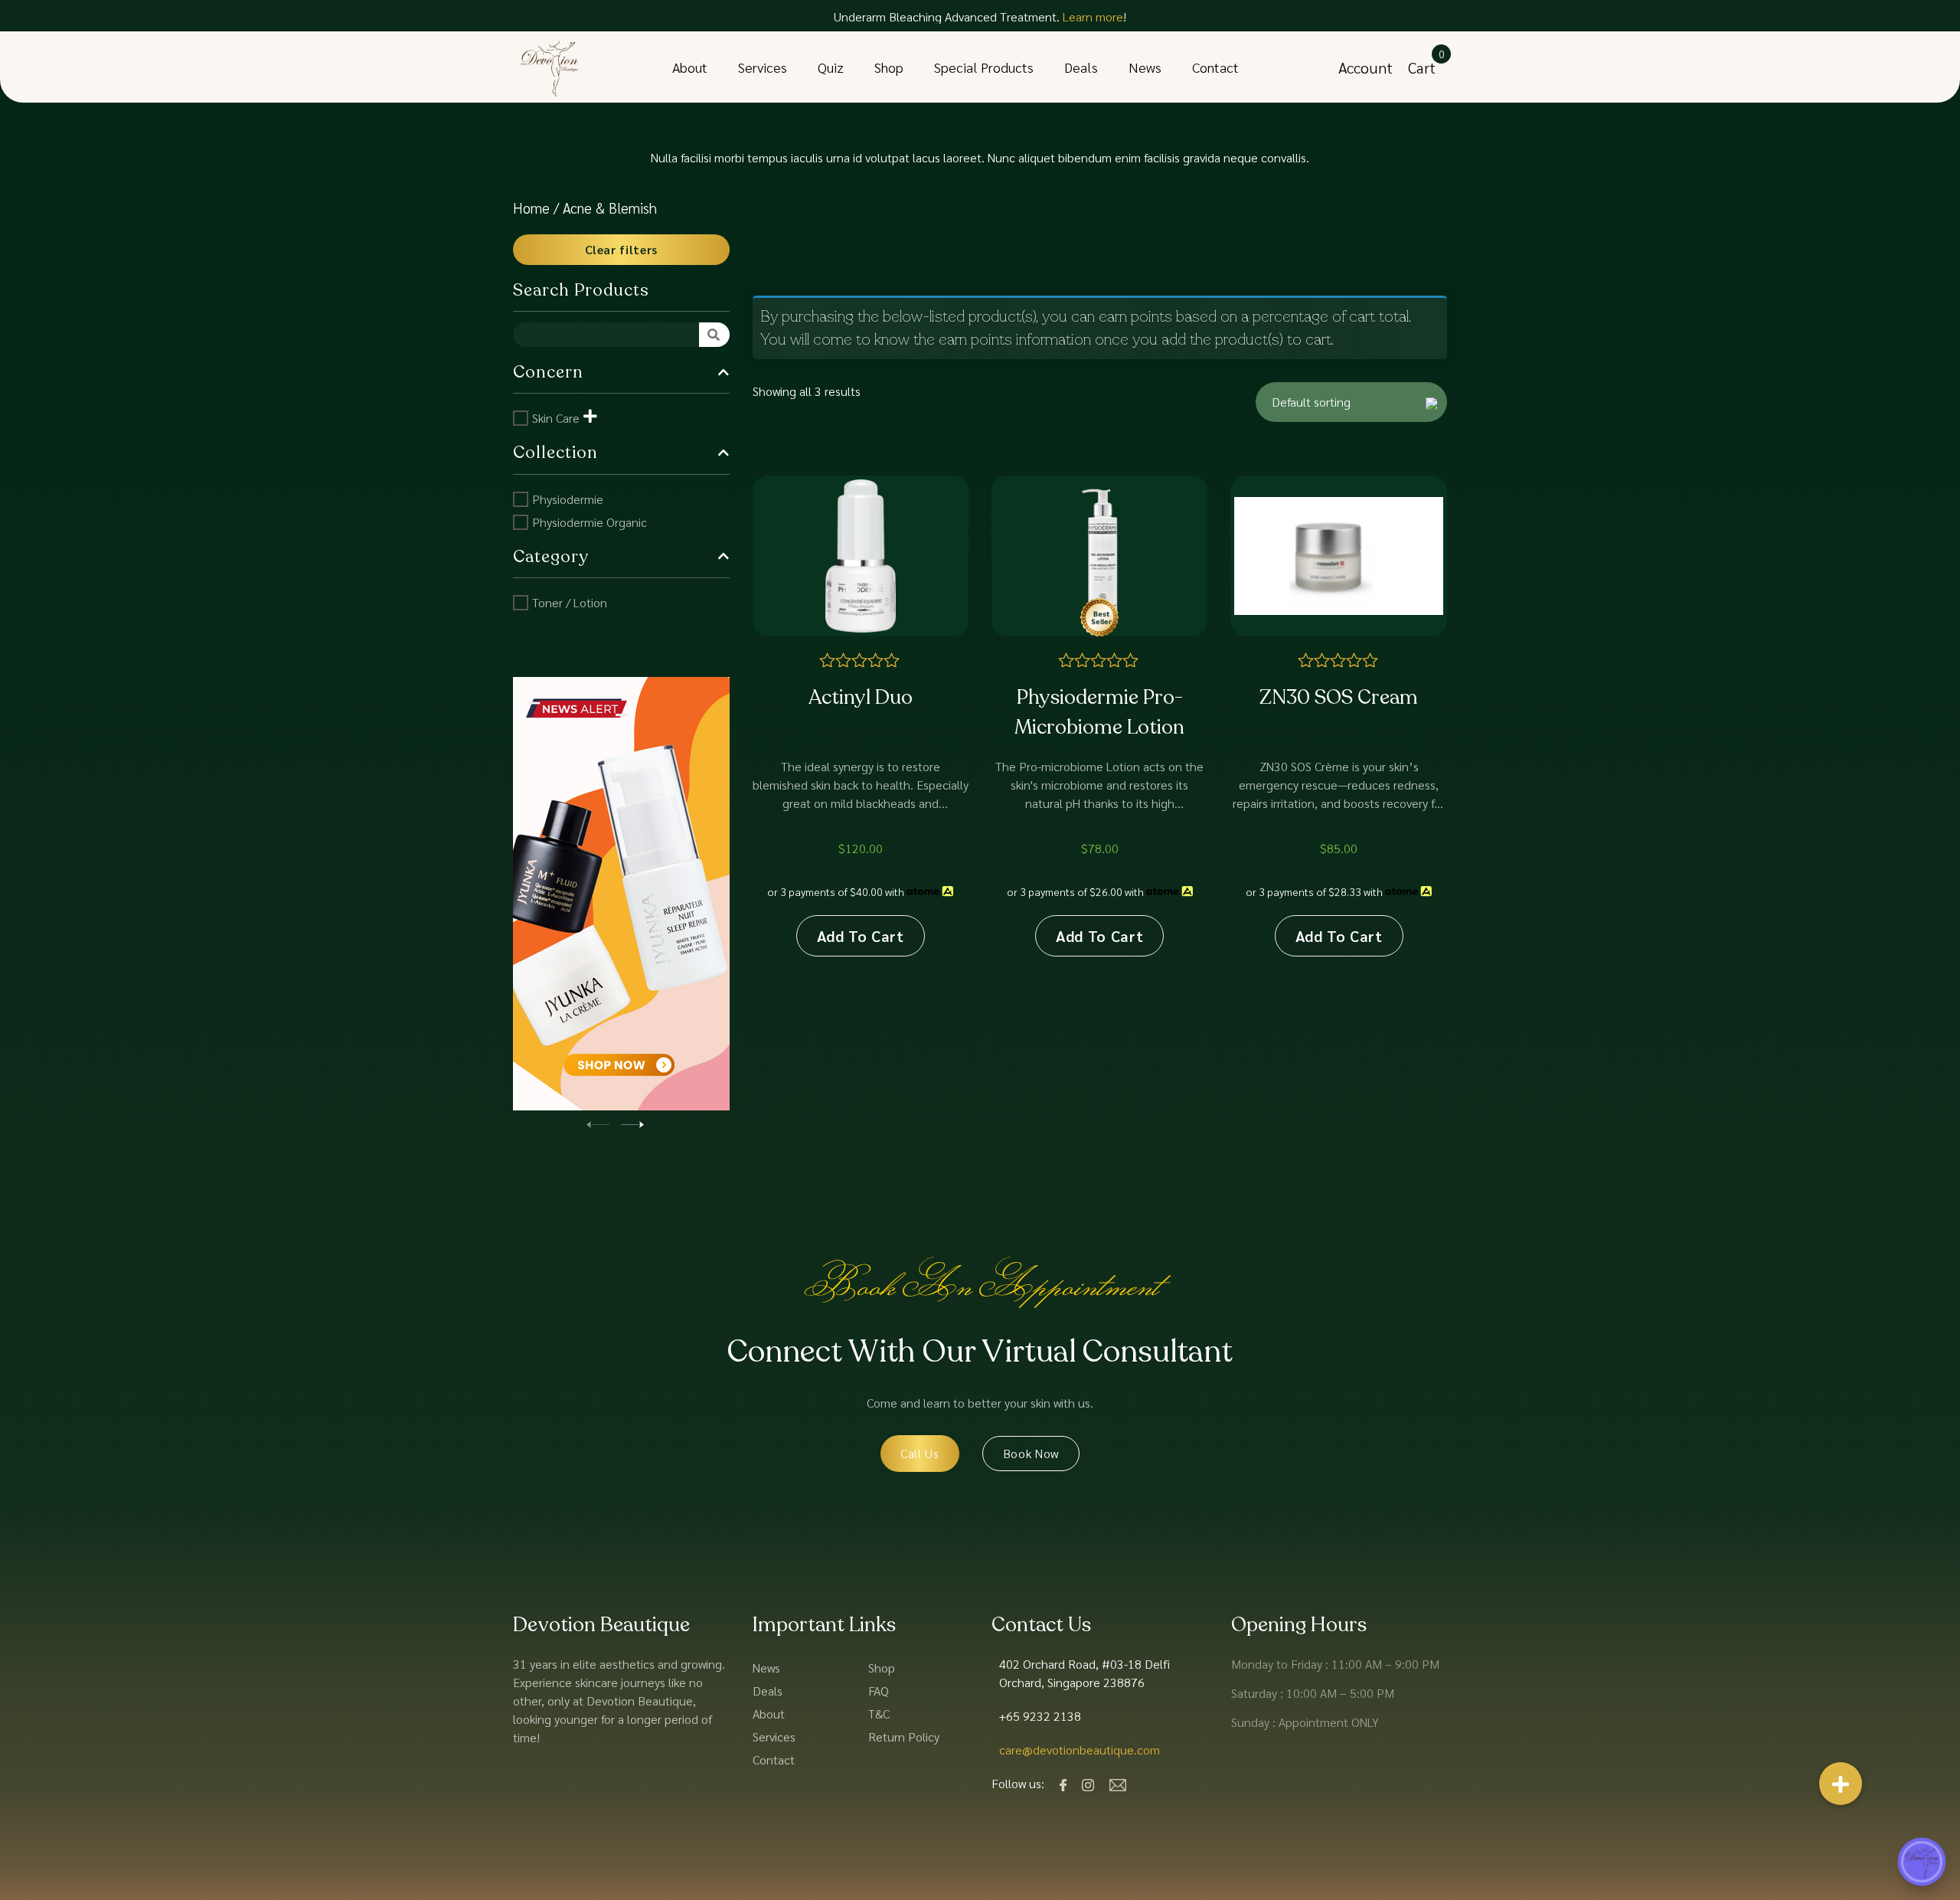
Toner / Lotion (570, 602)
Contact (1215, 67)
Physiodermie (568, 499)
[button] (632, 1122)
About (690, 67)
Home (531, 208)
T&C (879, 1714)
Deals (1081, 67)
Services (763, 67)
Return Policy (904, 1736)
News (1145, 67)
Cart (1422, 67)
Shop (889, 67)
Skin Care (556, 418)
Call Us (920, 1453)
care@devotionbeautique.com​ (1080, 1750)
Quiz (831, 67)
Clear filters (621, 249)
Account (1365, 67)
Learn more (1093, 16)
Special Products (984, 67)
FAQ (879, 1691)
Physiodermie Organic (590, 522)
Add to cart (861, 936)
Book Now (1031, 1453)
